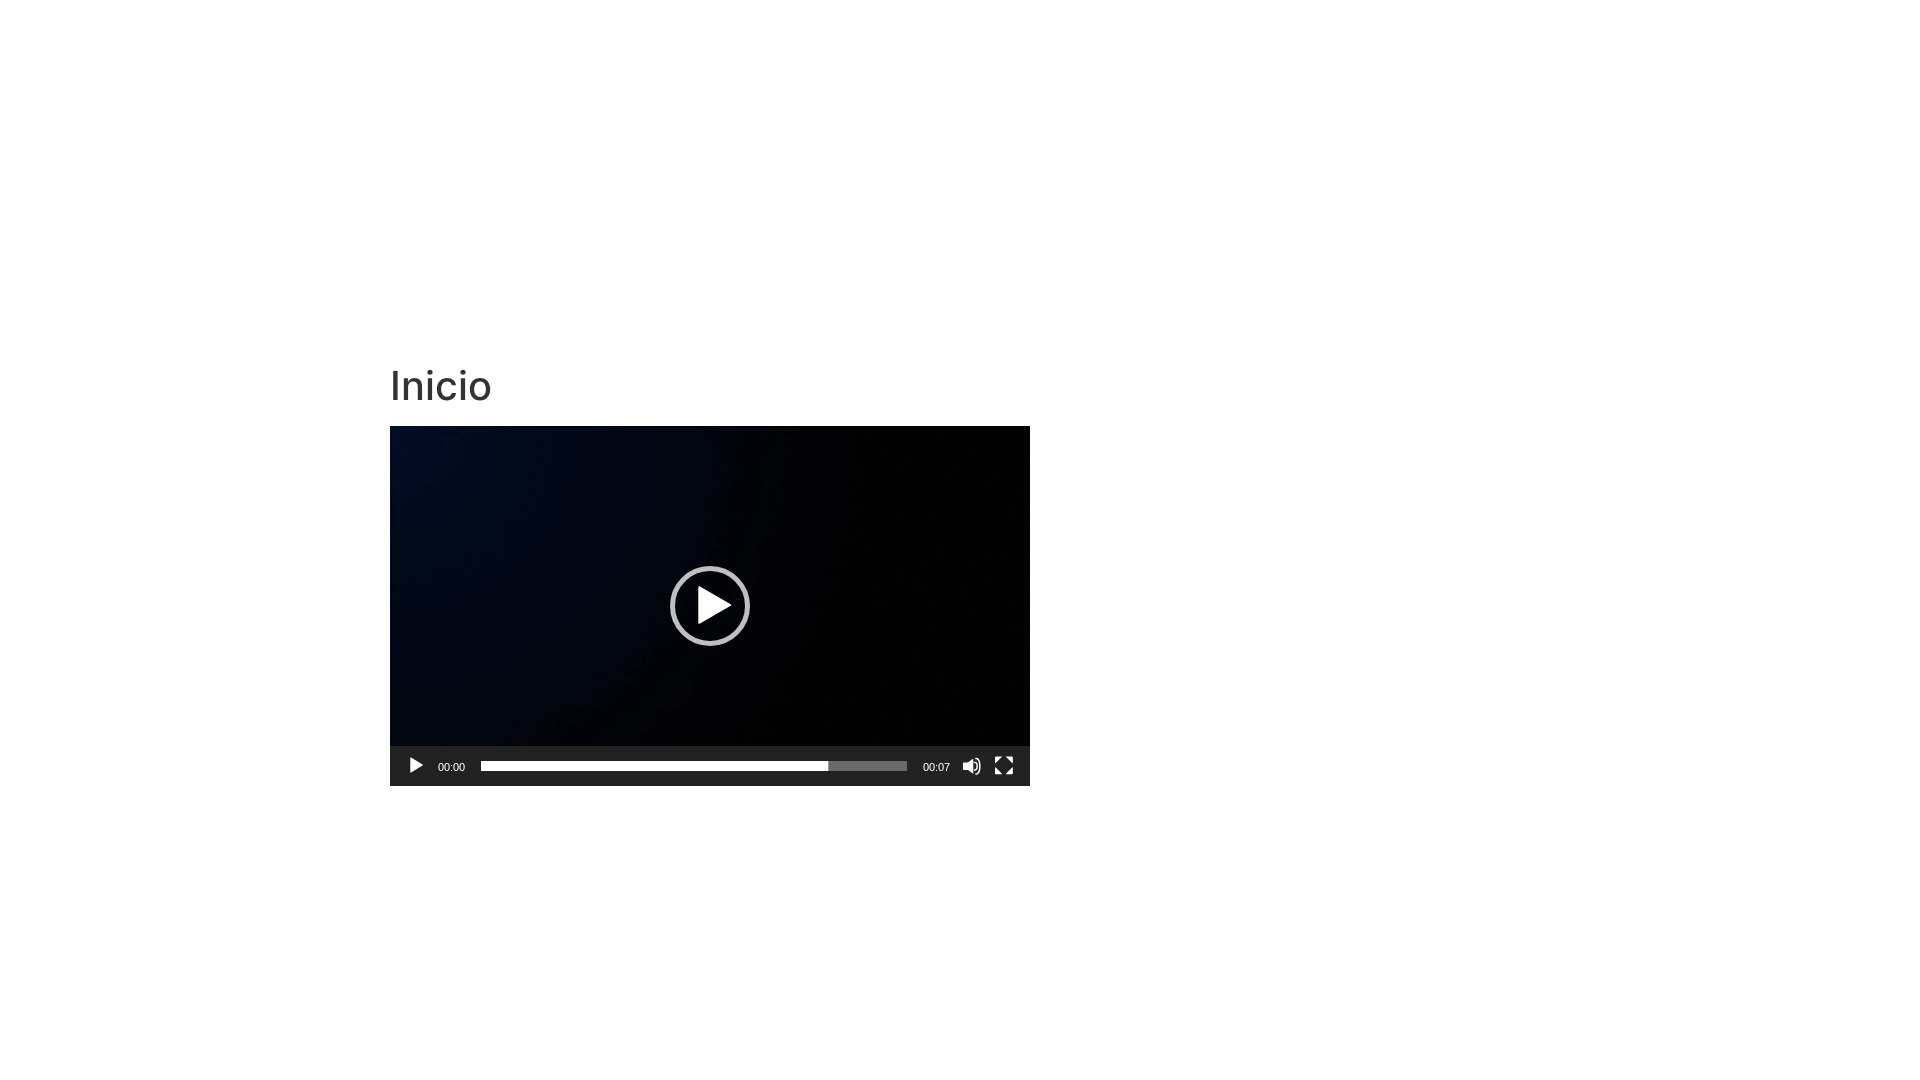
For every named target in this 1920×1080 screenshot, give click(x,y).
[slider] (694, 766)
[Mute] (972, 766)
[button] (710, 606)
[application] (710, 606)
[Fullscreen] (1004, 766)
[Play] (416, 766)
